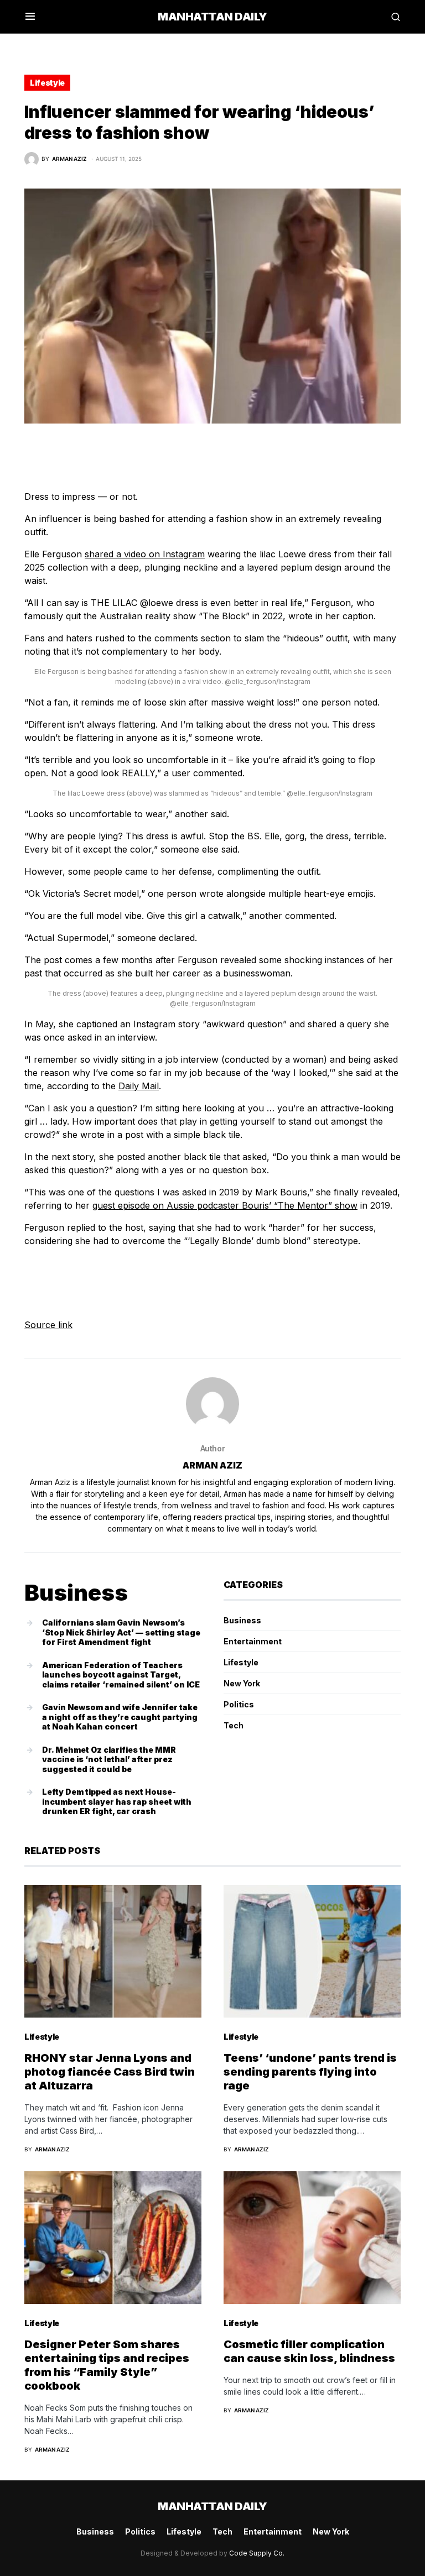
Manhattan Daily (212, 17)
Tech (234, 1725)
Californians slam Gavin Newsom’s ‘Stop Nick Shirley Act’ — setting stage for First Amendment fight (121, 1632)
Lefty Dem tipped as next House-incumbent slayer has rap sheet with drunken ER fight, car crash (117, 1801)
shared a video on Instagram (145, 554)
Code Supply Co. (257, 2553)
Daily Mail (139, 1086)
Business (242, 1620)
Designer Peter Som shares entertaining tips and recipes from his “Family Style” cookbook (107, 2365)
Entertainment (253, 1641)
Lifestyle (47, 83)
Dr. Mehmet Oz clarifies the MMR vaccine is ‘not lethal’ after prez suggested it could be (109, 1759)
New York (242, 1683)
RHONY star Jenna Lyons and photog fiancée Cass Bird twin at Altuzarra (110, 2072)
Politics (239, 1704)
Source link (48, 1325)
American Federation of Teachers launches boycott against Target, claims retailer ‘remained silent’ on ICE (121, 1675)
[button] (30, 17)
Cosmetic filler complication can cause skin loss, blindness (309, 2351)
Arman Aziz (212, 1465)
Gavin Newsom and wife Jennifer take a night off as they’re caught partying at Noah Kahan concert (120, 1717)
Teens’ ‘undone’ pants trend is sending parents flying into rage (310, 2072)
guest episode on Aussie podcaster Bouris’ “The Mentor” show (225, 1205)
